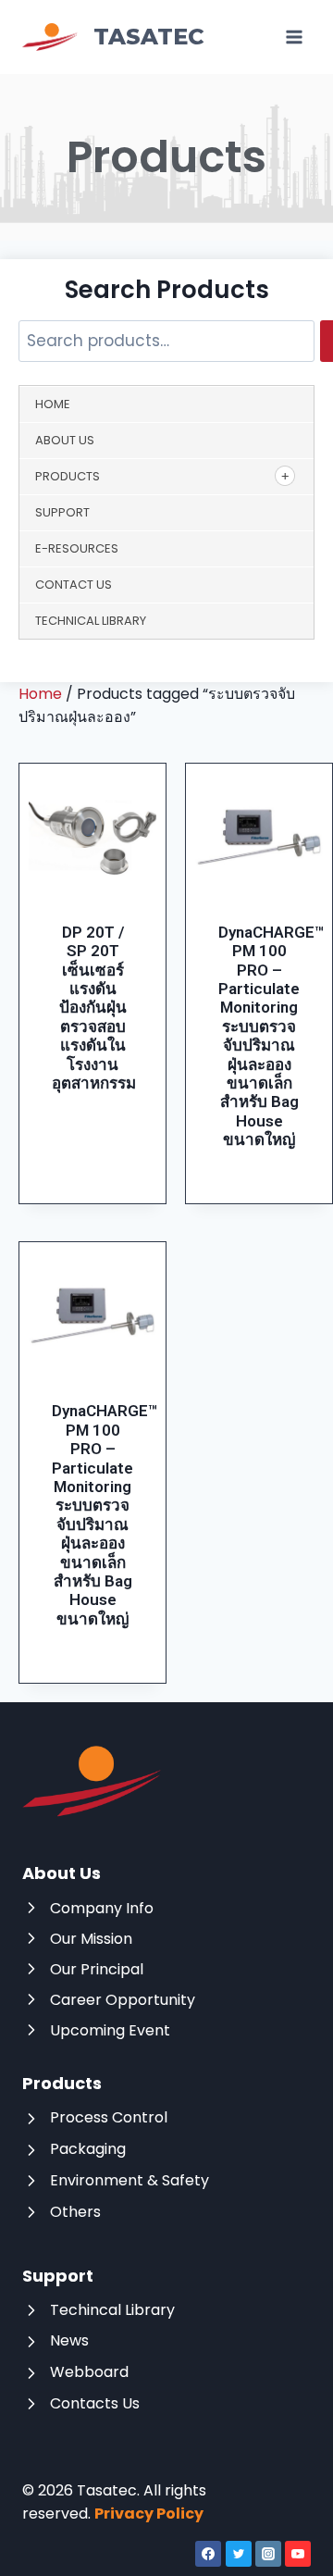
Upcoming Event (110, 2030)
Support (62, 512)
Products (68, 476)
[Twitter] (239, 2554)
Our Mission (91, 1939)
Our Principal (97, 1969)
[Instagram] (268, 2554)
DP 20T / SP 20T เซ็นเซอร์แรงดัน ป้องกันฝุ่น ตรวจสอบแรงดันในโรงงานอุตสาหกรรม (94, 1008)
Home (53, 404)
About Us (65, 440)
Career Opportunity (123, 2000)
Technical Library (91, 621)
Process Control (109, 2117)
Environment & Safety (129, 2180)
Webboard (89, 2372)
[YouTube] (298, 2554)
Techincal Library (112, 2310)
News (69, 2340)
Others (75, 2212)
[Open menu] (294, 37)
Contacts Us (95, 2403)
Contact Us (74, 585)
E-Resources (77, 548)
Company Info (102, 1908)
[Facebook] (208, 2554)
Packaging (88, 2149)
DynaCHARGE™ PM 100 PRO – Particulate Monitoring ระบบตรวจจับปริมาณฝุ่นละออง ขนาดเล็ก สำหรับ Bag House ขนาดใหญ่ (271, 1036)
